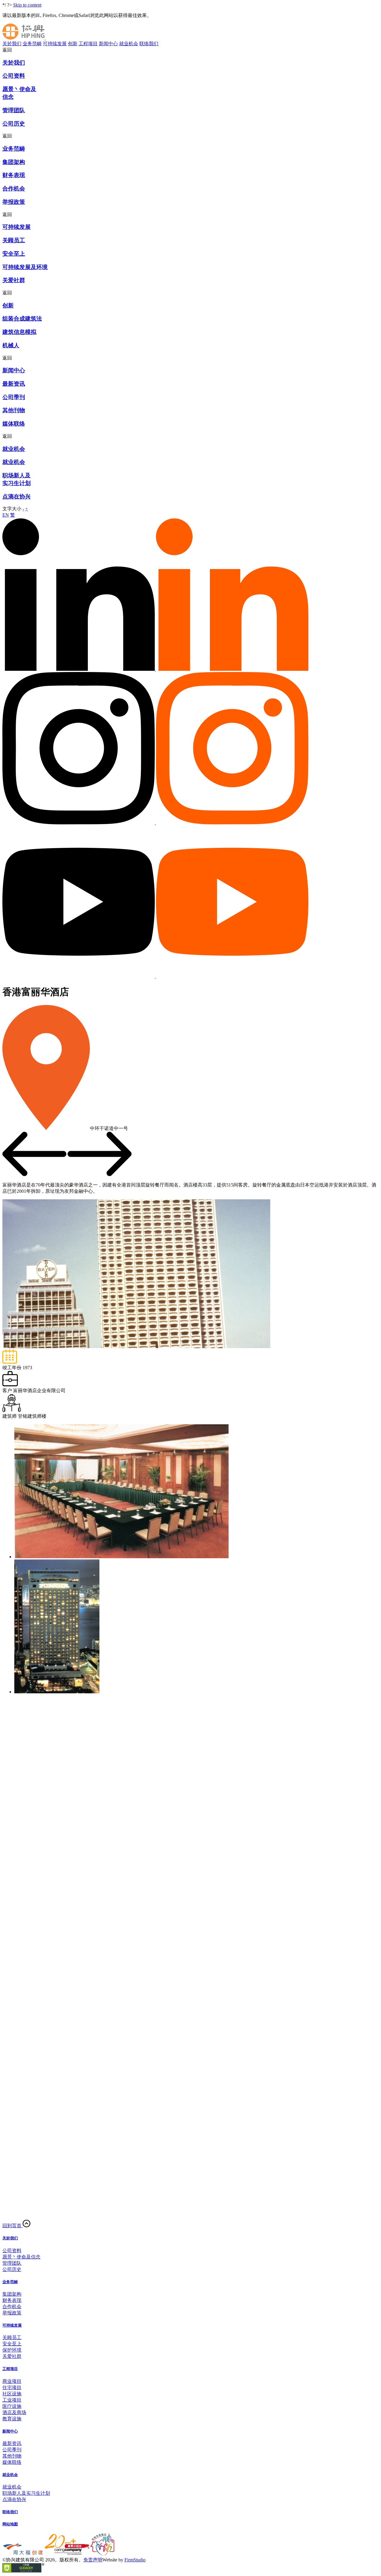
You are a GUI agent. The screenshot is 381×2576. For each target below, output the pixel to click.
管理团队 (12, 2263)
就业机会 (129, 44)
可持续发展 (55, 44)
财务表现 (12, 2300)
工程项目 (88, 44)
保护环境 (12, 2350)
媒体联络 (12, 2462)
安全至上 (12, 2344)
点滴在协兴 (14, 2499)
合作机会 (12, 2307)
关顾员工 (12, 2337)
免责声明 (93, 2560)
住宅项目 (12, 2387)
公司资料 (12, 2251)
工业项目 (12, 2400)
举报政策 (12, 2313)
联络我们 (149, 44)
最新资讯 (12, 2443)
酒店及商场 (14, 2412)
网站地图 (10, 2524)
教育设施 (12, 2419)
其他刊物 (12, 2456)
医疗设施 (12, 2406)
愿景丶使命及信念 (21, 2257)
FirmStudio (135, 2560)
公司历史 (12, 2269)
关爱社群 (12, 2356)
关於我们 (12, 44)
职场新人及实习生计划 (26, 2493)
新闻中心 (108, 44)
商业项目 (12, 2381)
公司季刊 (12, 2450)
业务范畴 (32, 44)
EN (6, 515)
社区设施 (12, 2394)
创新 (73, 44)
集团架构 (12, 2294)
